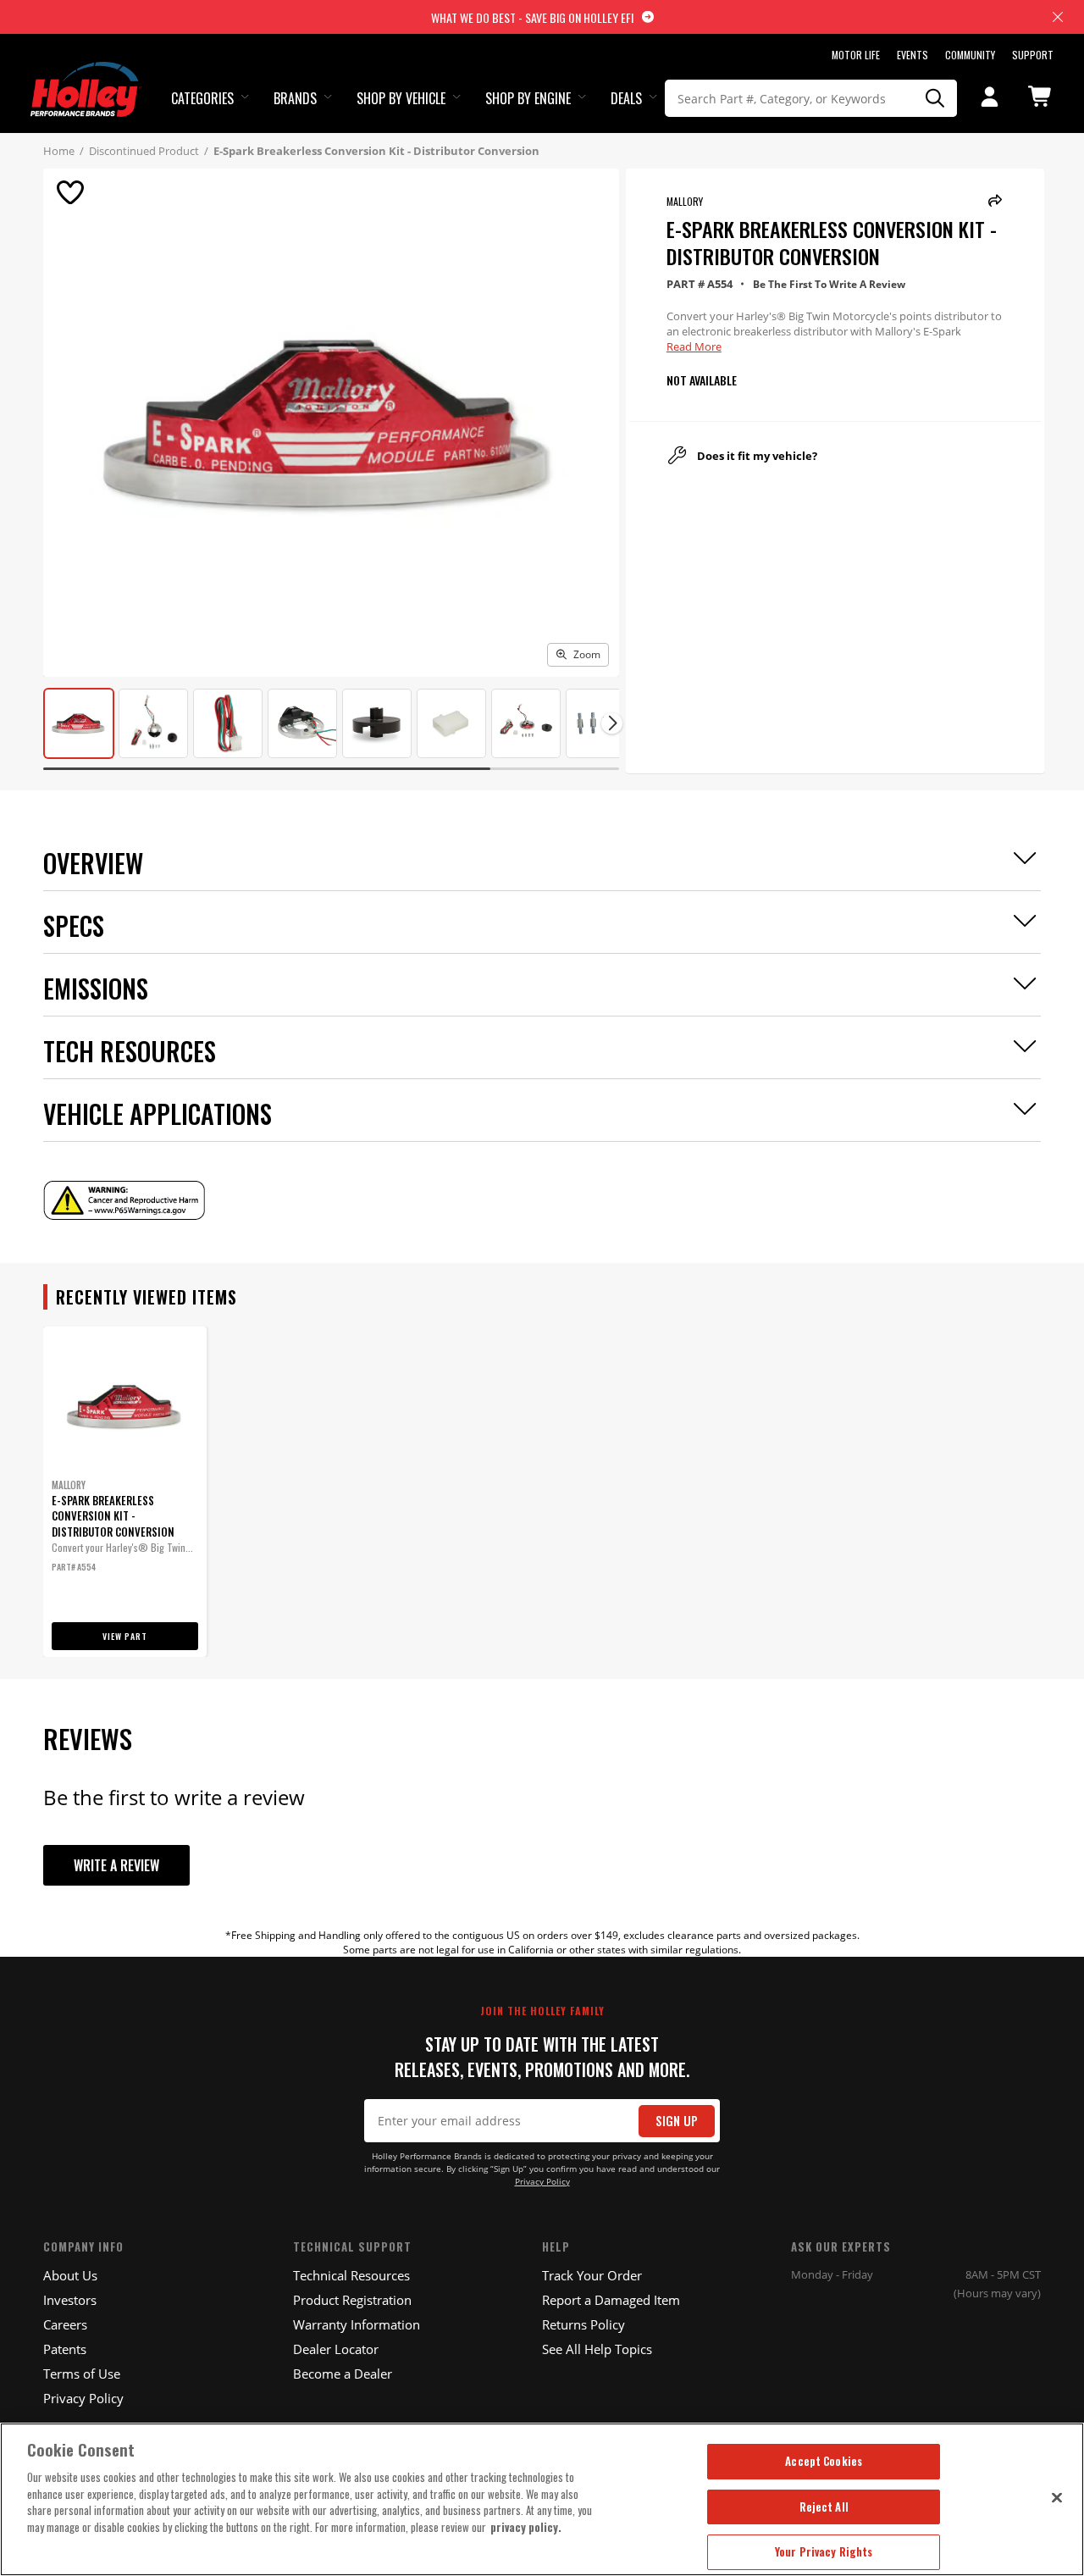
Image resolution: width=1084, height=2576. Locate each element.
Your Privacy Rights (824, 2551)
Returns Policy (583, 2324)
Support (1033, 55)
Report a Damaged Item (611, 2300)
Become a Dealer (343, 2374)
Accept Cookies (824, 2461)
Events (913, 55)
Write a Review (116, 1865)
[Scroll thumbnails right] (612, 723)
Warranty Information (357, 2324)
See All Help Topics (597, 2349)
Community (970, 55)
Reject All (824, 2507)
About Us (70, 2275)
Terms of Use (82, 2374)
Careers (65, 2324)
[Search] (935, 98)
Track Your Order (592, 2275)
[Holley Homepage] (86, 74)
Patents (65, 2349)
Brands (295, 98)
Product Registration (352, 2300)
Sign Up (677, 2121)
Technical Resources (351, 2275)
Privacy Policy (542, 2182)
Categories (202, 98)
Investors (70, 2300)
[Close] (1057, 2497)
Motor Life (856, 55)
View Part (125, 1636)
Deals (626, 98)
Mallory (685, 201)
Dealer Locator (336, 2349)
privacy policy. (526, 2527)
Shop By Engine (528, 98)
